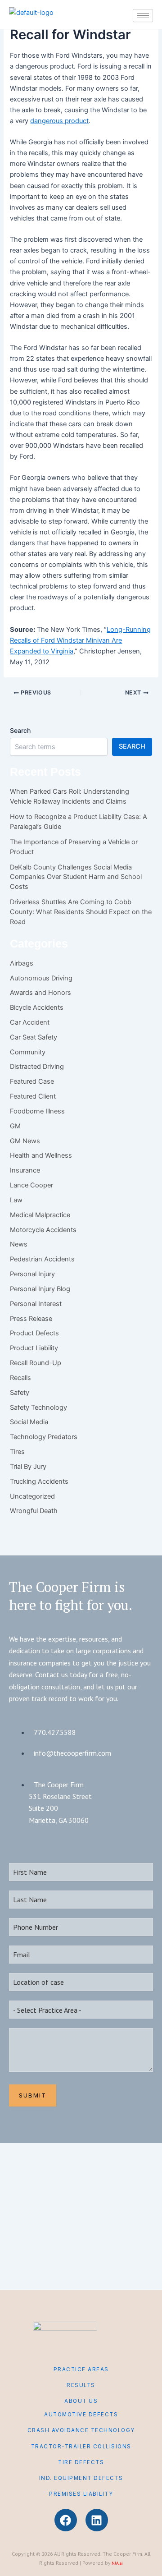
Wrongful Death (34, 1511)
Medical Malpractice (40, 1215)
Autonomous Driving (41, 978)
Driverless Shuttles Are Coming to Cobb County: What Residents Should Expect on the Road (81, 912)
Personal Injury (32, 1274)
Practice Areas (81, 2369)
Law (16, 1200)
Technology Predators (44, 1437)
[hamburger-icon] (143, 16)
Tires (17, 1452)
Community (28, 1052)
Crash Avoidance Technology (81, 2430)
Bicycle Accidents (37, 1007)
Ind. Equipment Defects (81, 2478)
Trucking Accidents (39, 1481)
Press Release (31, 1319)
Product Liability (34, 1348)
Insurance (25, 1170)
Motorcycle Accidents (43, 1230)
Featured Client (33, 1096)
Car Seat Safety (34, 1037)
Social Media (29, 1422)
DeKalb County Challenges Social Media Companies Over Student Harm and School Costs (76, 877)
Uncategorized (32, 1496)
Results (81, 2385)
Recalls (20, 1378)
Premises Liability (81, 2494)
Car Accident (30, 1022)
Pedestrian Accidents (42, 1259)
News (19, 1244)
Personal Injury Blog (40, 1289)
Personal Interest (36, 1304)
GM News (25, 1141)
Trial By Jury (28, 1467)
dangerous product (59, 121)
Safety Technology (38, 1408)
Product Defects (34, 1333)
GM (15, 1126)
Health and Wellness (41, 1155)
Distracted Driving (37, 1067)
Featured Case (32, 1081)
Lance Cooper (31, 1185)
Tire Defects (81, 2462)
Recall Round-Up (36, 1363)
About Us (81, 2401)
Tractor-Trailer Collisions (81, 2447)
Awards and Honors (40, 993)
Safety (20, 1393)
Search (20, 730)
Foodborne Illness (37, 1111)
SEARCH (132, 746)
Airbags (22, 963)
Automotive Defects (81, 2415)
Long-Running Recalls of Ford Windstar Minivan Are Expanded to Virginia (80, 640)
